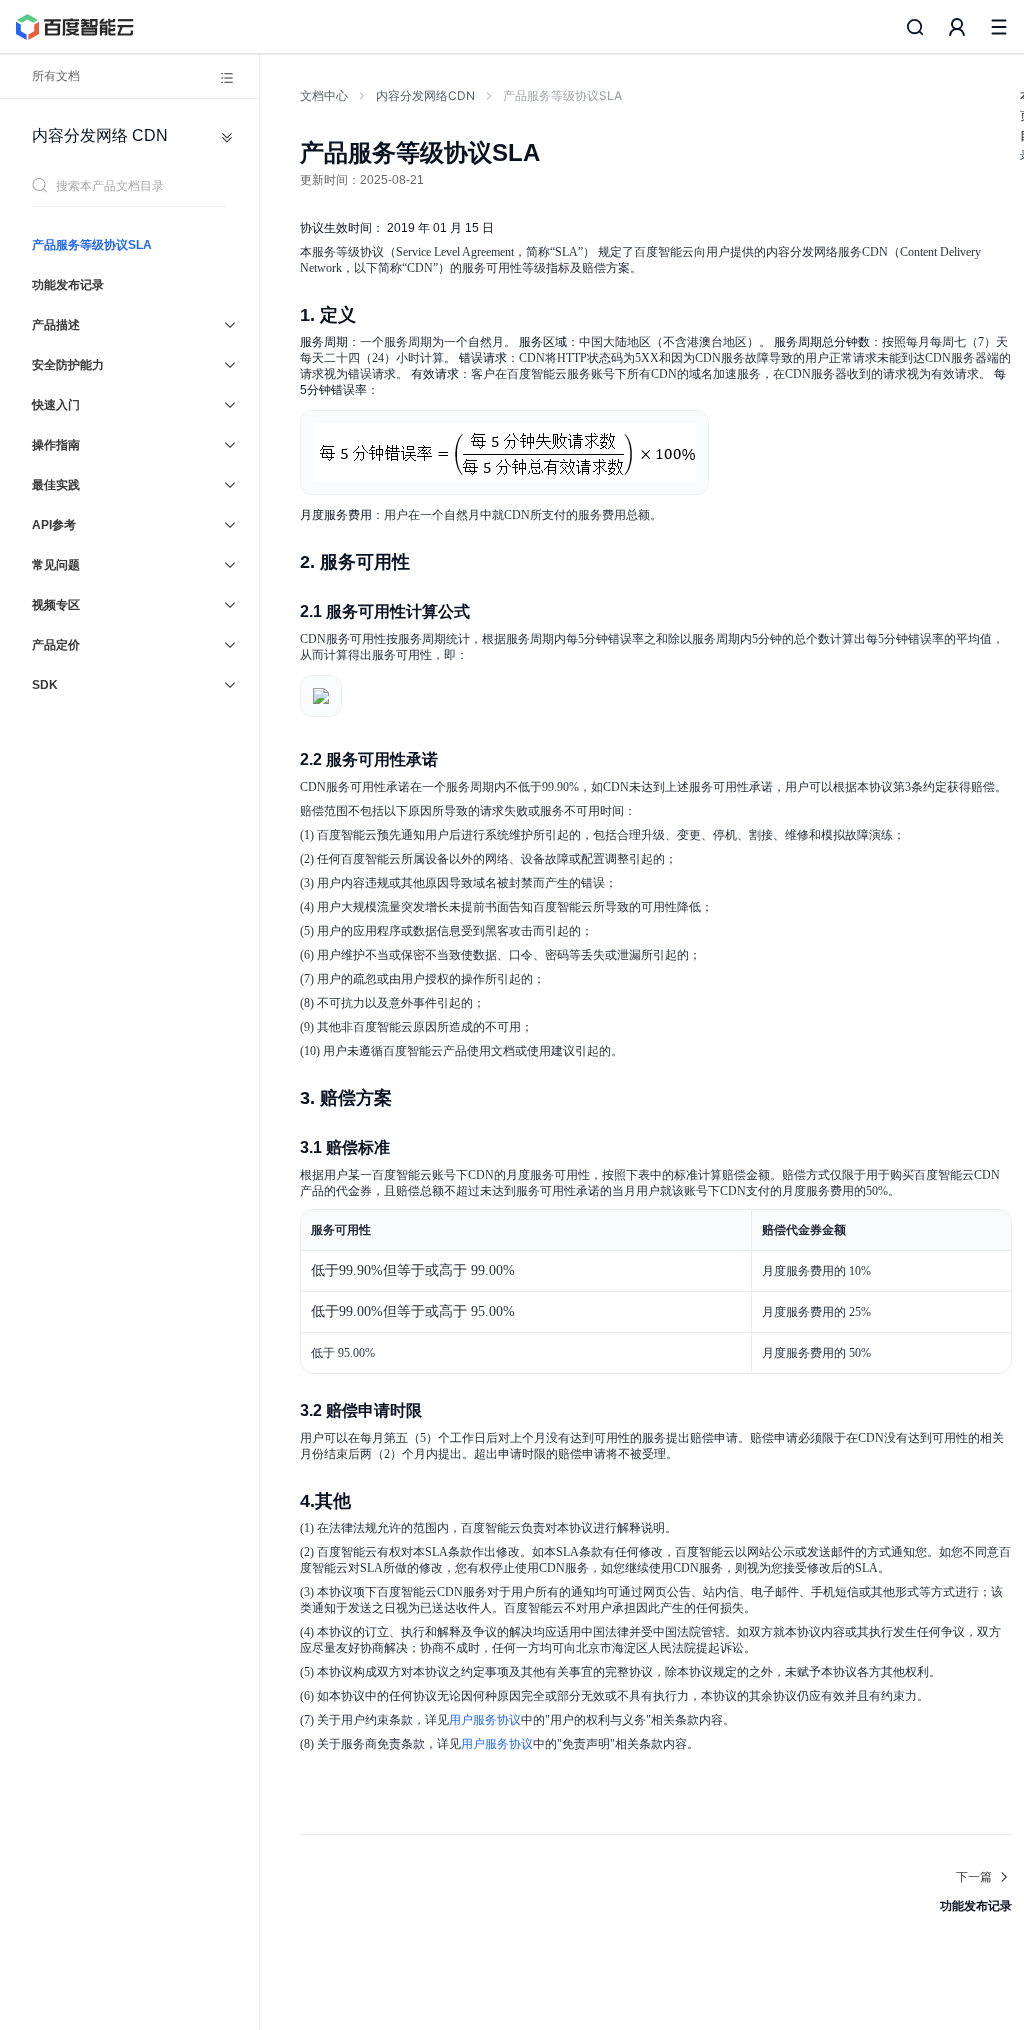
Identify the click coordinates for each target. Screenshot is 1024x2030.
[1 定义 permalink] (376, 314)
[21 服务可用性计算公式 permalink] (490, 612)
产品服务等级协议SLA (92, 245)
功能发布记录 (68, 285)
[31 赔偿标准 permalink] (410, 1148)
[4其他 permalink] (371, 1500)
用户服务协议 (485, 1720)
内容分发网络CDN (425, 95)
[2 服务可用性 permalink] (430, 561)
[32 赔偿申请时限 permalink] (442, 1411)
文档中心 (324, 95)
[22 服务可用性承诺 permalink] (458, 760)
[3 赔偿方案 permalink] (412, 1097)
